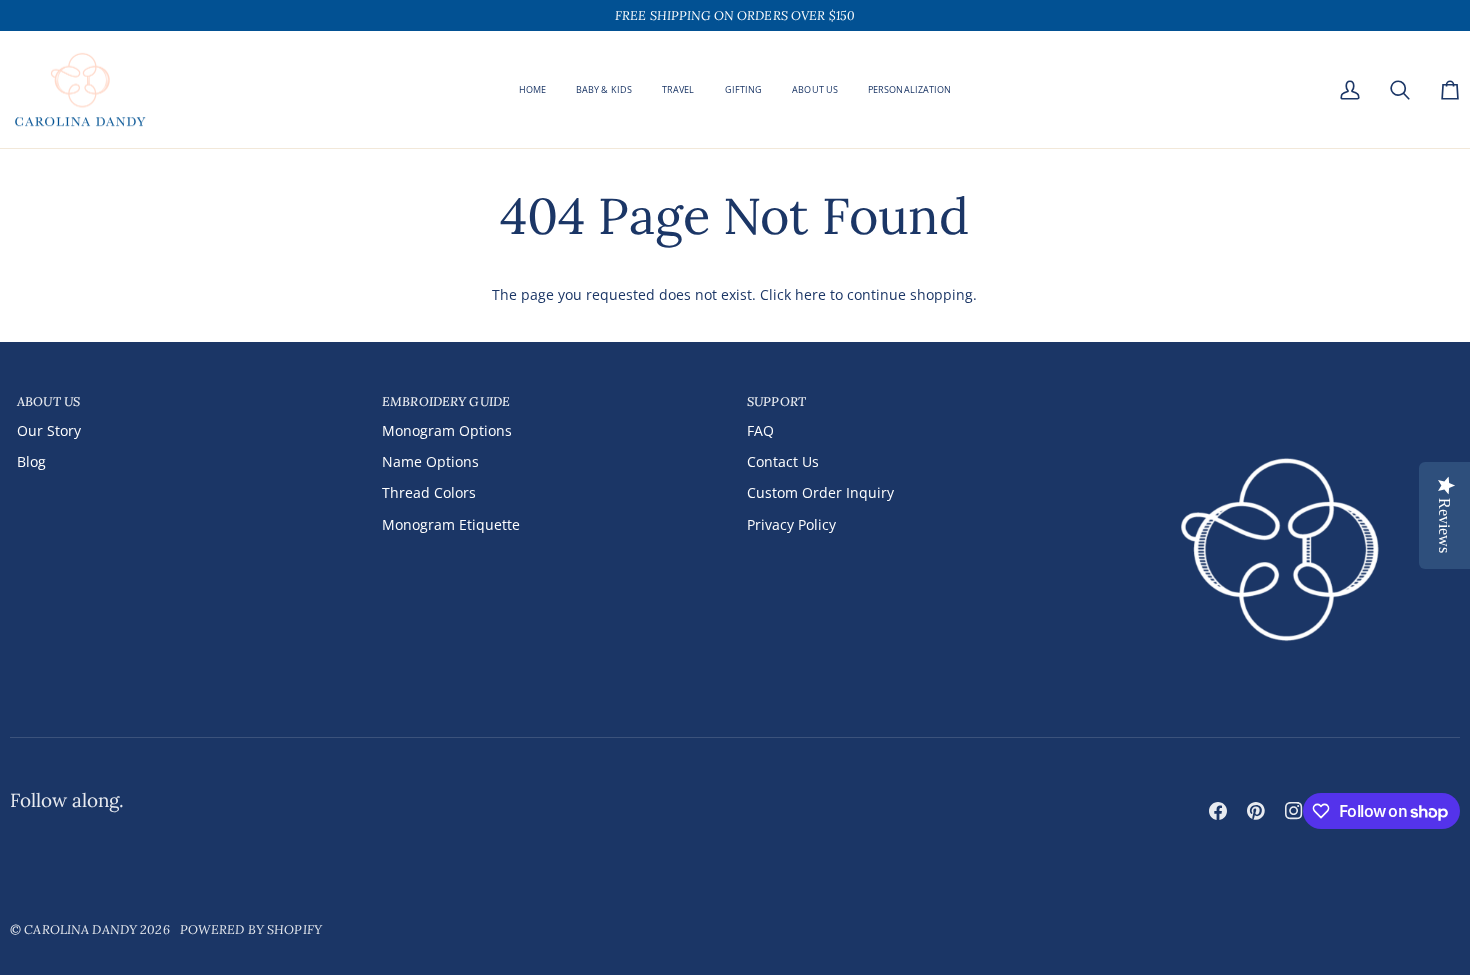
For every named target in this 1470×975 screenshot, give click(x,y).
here (810, 294)
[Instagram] (1294, 811)
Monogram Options (447, 430)
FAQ (760, 430)
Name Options (430, 461)
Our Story (49, 430)
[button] (744, 90)
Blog (31, 461)
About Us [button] (48, 401)
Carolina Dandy (80, 929)
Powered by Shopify (251, 929)
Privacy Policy (791, 524)
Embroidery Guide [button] (446, 401)
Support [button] (776, 401)
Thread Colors (429, 492)
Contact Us (783, 461)
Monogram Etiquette (451, 524)
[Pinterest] (1256, 811)
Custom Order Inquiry (820, 492)
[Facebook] (1218, 811)
